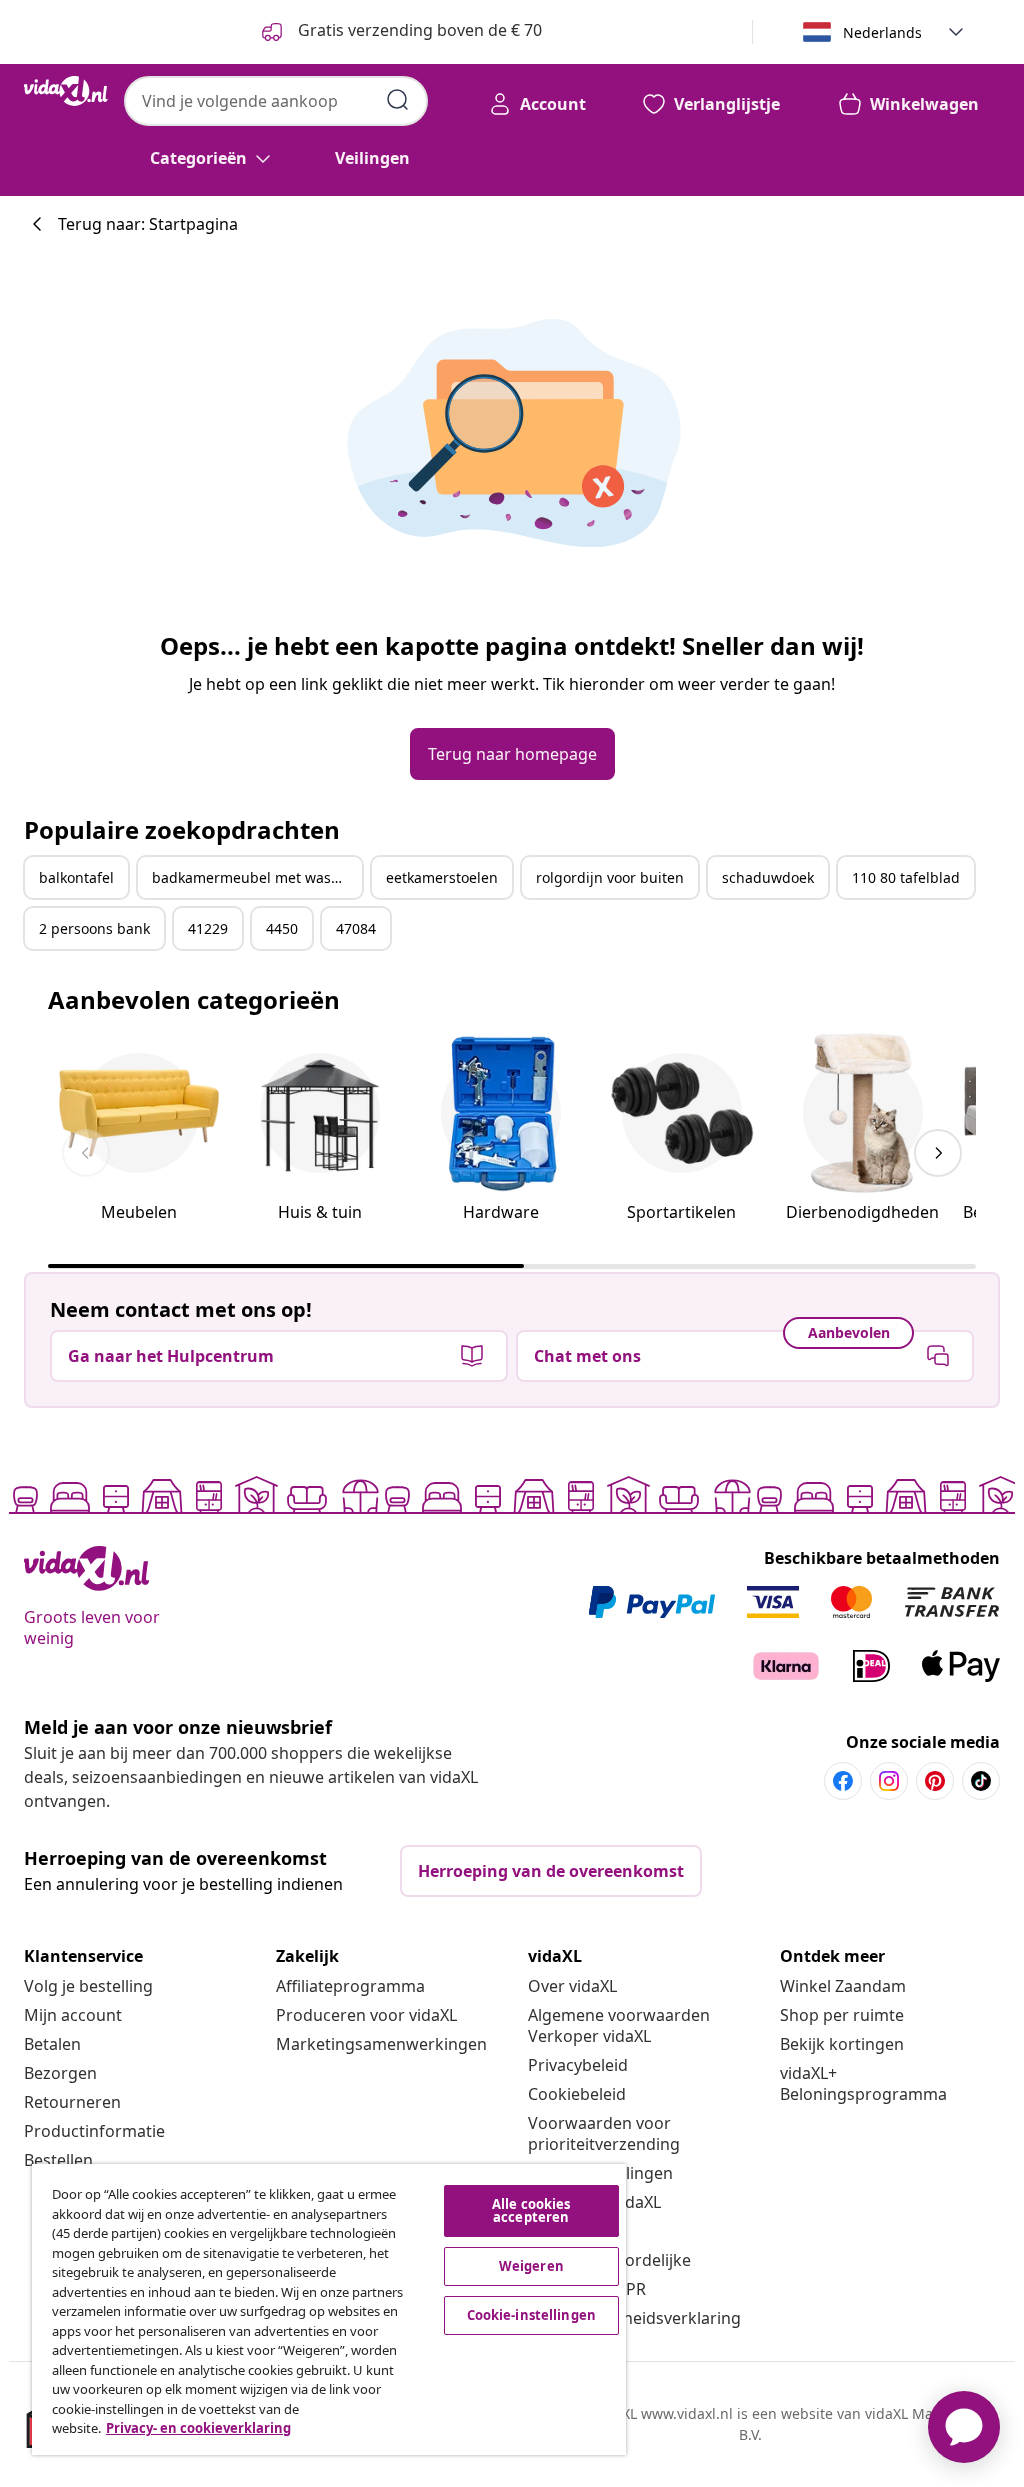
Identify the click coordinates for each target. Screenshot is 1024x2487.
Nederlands (882, 32)
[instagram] (889, 1781)
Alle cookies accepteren (531, 2210)
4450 (282, 928)
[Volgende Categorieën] (938, 1153)
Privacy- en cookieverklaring (198, 2428)
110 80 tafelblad (906, 877)
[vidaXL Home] (66, 91)
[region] (329, 2309)
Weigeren (531, 2266)
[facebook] (843, 1781)
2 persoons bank (94, 928)
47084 (356, 928)
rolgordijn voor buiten (610, 877)
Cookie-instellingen (531, 2315)
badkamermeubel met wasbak (253, 877)
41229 (208, 928)
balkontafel (76, 877)
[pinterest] (935, 1781)
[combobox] (276, 101)
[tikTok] (981, 1781)
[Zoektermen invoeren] (398, 100)
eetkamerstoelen (442, 877)
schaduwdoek (768, 877)
